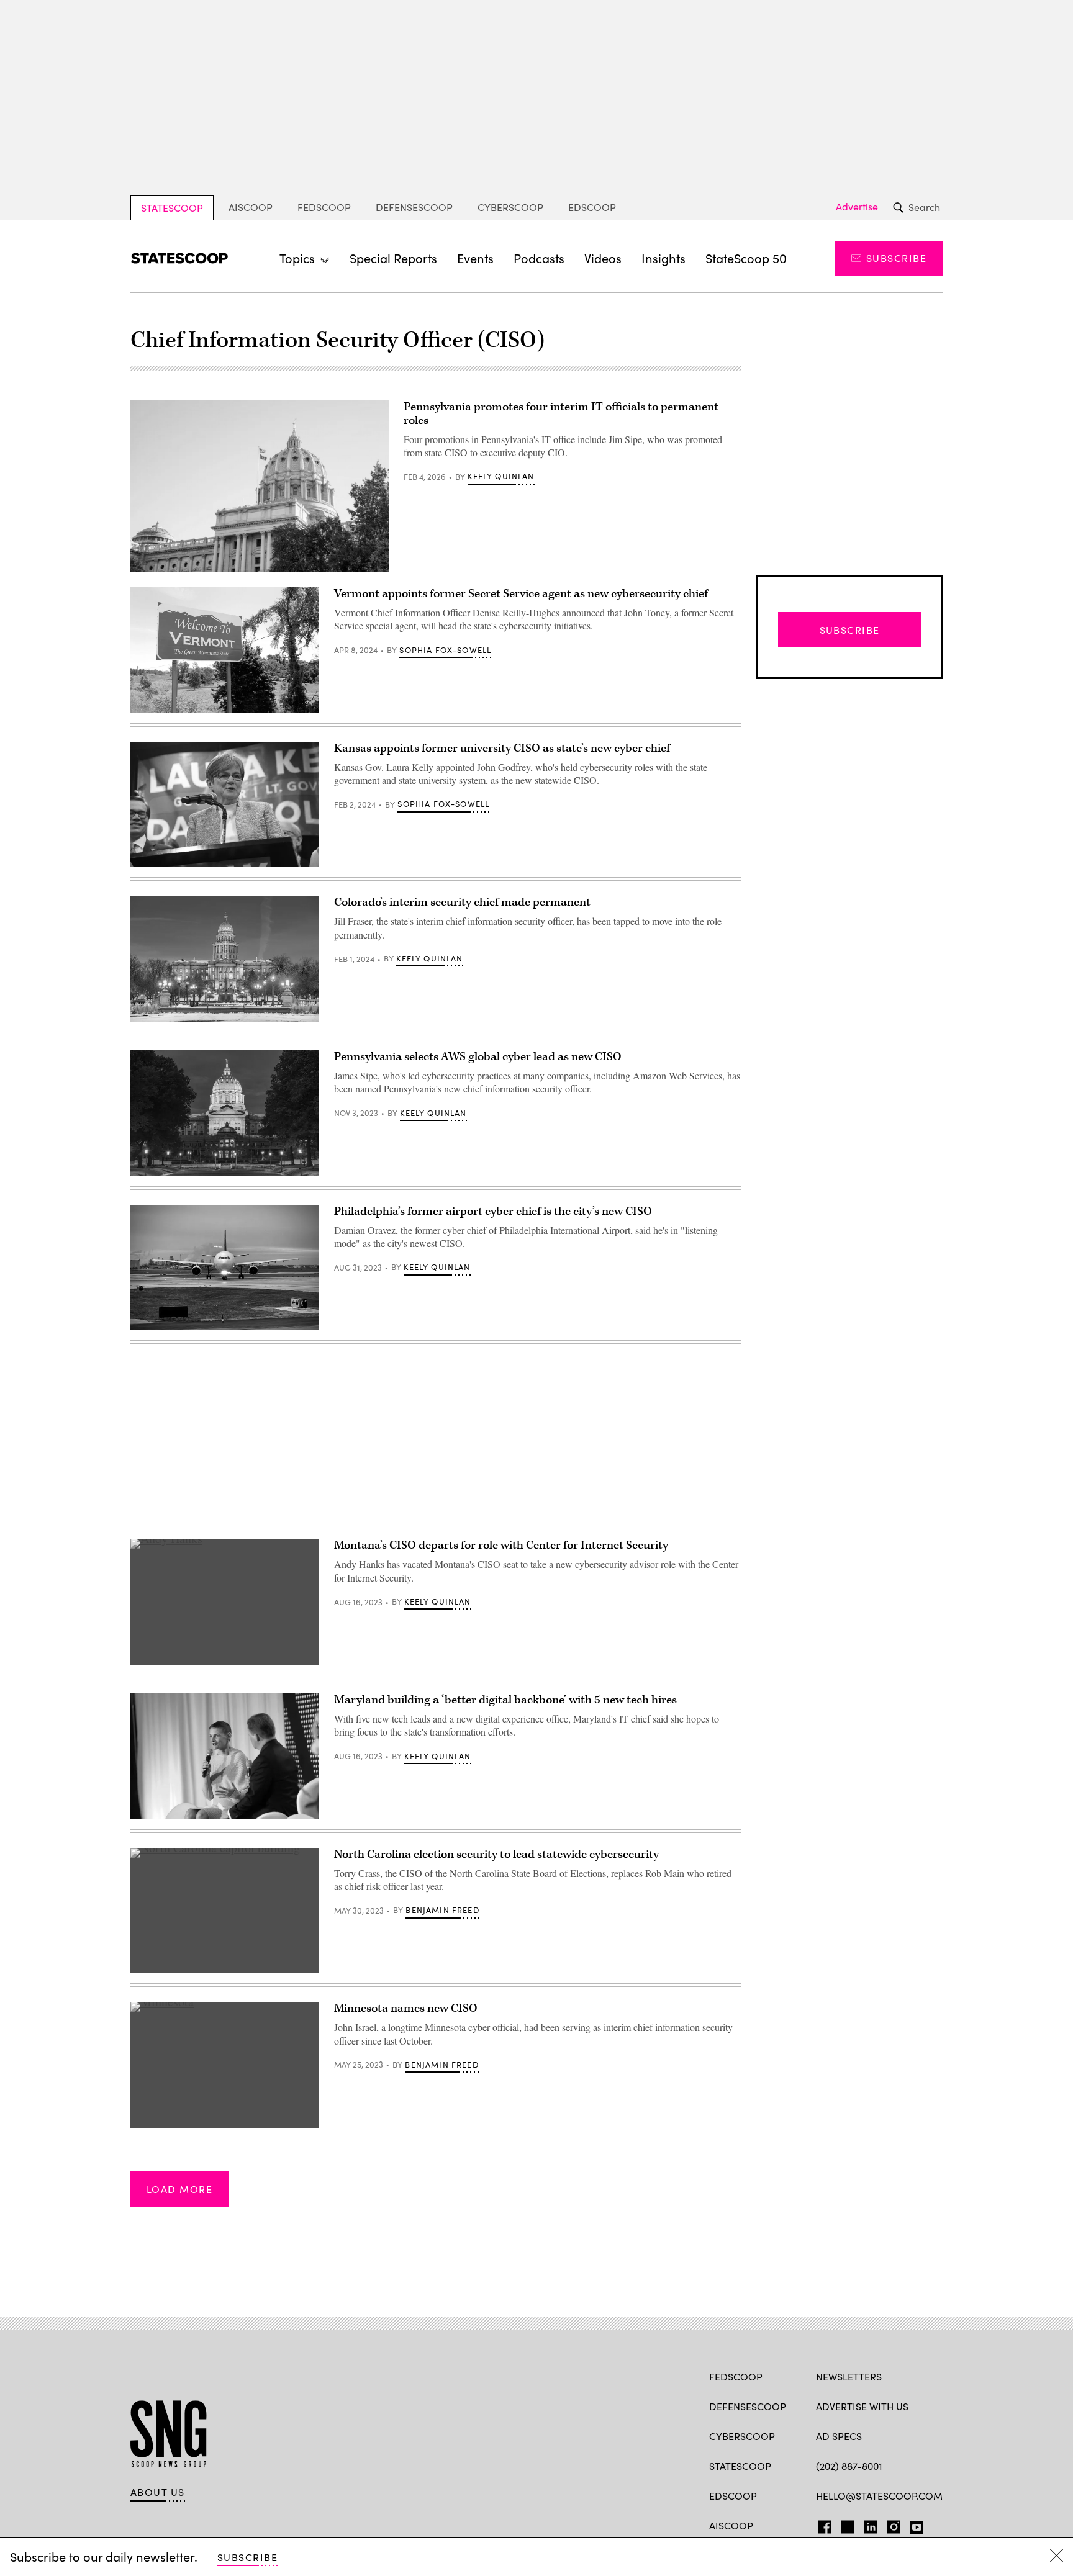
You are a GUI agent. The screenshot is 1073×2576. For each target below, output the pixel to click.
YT (914, 2524)
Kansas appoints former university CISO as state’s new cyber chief (502, 748)
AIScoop (251, 207)
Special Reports (393, 258)
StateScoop (172, 208)
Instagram (894, 2524)
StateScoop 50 (746, 258)
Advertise (857, 207)
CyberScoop (510, 207)
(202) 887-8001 (849, 2466)
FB (822, 2524)
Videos (603, 258)
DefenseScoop (414, 207)
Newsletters (849, 2376)
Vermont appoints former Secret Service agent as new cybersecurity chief (521, 594)
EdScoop (592, 207)
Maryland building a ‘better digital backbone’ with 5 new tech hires (505, 1700)
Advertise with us (862, 2406)
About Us (158, 2492)
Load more (179, 2189)
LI (866, 2524)
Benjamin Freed (442, 1910)
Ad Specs (839, 2436)
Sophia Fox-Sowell (445, 650)
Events (475, 258)
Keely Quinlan (501, 476)
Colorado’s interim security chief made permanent (462, 902)
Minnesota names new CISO (406, 2008)
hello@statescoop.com (879, 2496)
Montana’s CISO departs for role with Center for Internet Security (501, 1545)
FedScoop (324, 207)
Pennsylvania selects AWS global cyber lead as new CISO (478, 1057)
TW (846, 2524)
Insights (663, 258)
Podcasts (539, 258)
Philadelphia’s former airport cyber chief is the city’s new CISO (493, 1211)
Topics (297, 258)
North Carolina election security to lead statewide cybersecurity (496, 1854)
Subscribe (896, 258)
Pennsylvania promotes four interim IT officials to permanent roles (561, 414)
